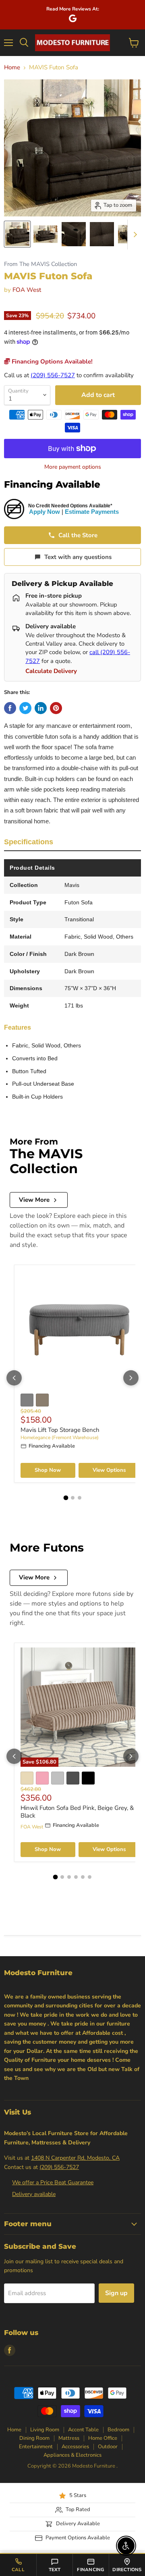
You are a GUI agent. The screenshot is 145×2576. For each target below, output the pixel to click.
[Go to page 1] (66, 1498)
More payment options (73, 467)
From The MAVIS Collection (40, 264)
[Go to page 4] (76, 1877)
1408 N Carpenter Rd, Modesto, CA (75, 2158)
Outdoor (108, 2447)
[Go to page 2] (73, 1498)
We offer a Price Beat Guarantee (53, 2182)
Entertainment (36, 2447)
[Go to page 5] (83, 1877)
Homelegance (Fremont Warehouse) (60, 1438)
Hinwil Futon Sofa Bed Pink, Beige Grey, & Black (77, 1812)
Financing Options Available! (51, 361)
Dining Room (34, 2438)
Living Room (45, 2430)
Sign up (116, 2293)
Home (12, 68)
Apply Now (45, 512)
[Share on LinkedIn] (41, 708)
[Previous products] (14, 1378)
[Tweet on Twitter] (25, 708)
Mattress (69, 2438)
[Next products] (131, 1378)
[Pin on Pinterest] (56, 708)
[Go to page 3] (80, 1498)
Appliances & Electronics (72, 2455)
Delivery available (34, 2194)
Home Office (103, 2438)
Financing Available (52, 484)
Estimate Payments (92, 512)
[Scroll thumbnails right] (134, 235)
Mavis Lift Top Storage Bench (60, 1430)
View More (34, 1200)
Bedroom (118, 2430)
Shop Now (48, 1470)
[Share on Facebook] (10, 708)
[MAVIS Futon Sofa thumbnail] (17, 234)
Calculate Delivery (51, 671)
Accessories (75, 2447)
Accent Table (83, 2430)
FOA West (27, 290)
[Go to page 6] (90, 1877)
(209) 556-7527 (53, 375)
